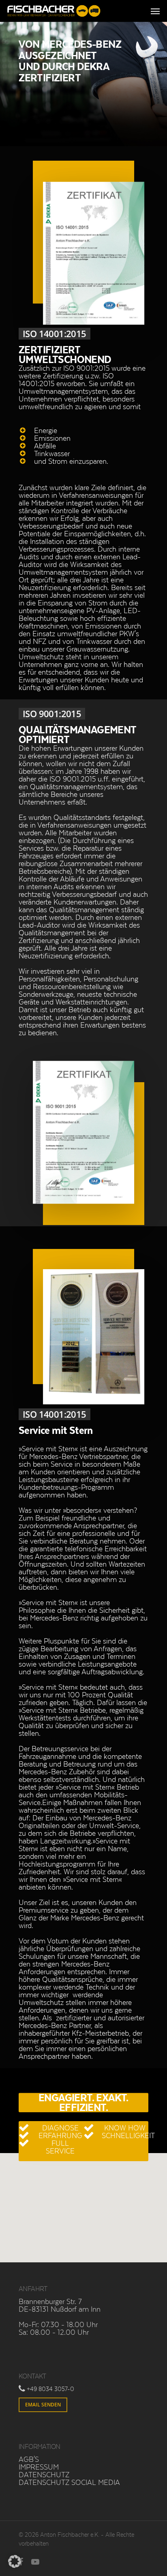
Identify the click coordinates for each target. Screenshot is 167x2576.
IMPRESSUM (39, 2467)
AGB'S (29, 2459)
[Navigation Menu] (155, 11)
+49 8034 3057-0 (50, 2389)
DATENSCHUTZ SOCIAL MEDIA (69, 2482)
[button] (15, 2561)
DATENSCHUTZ (44, 2474)
